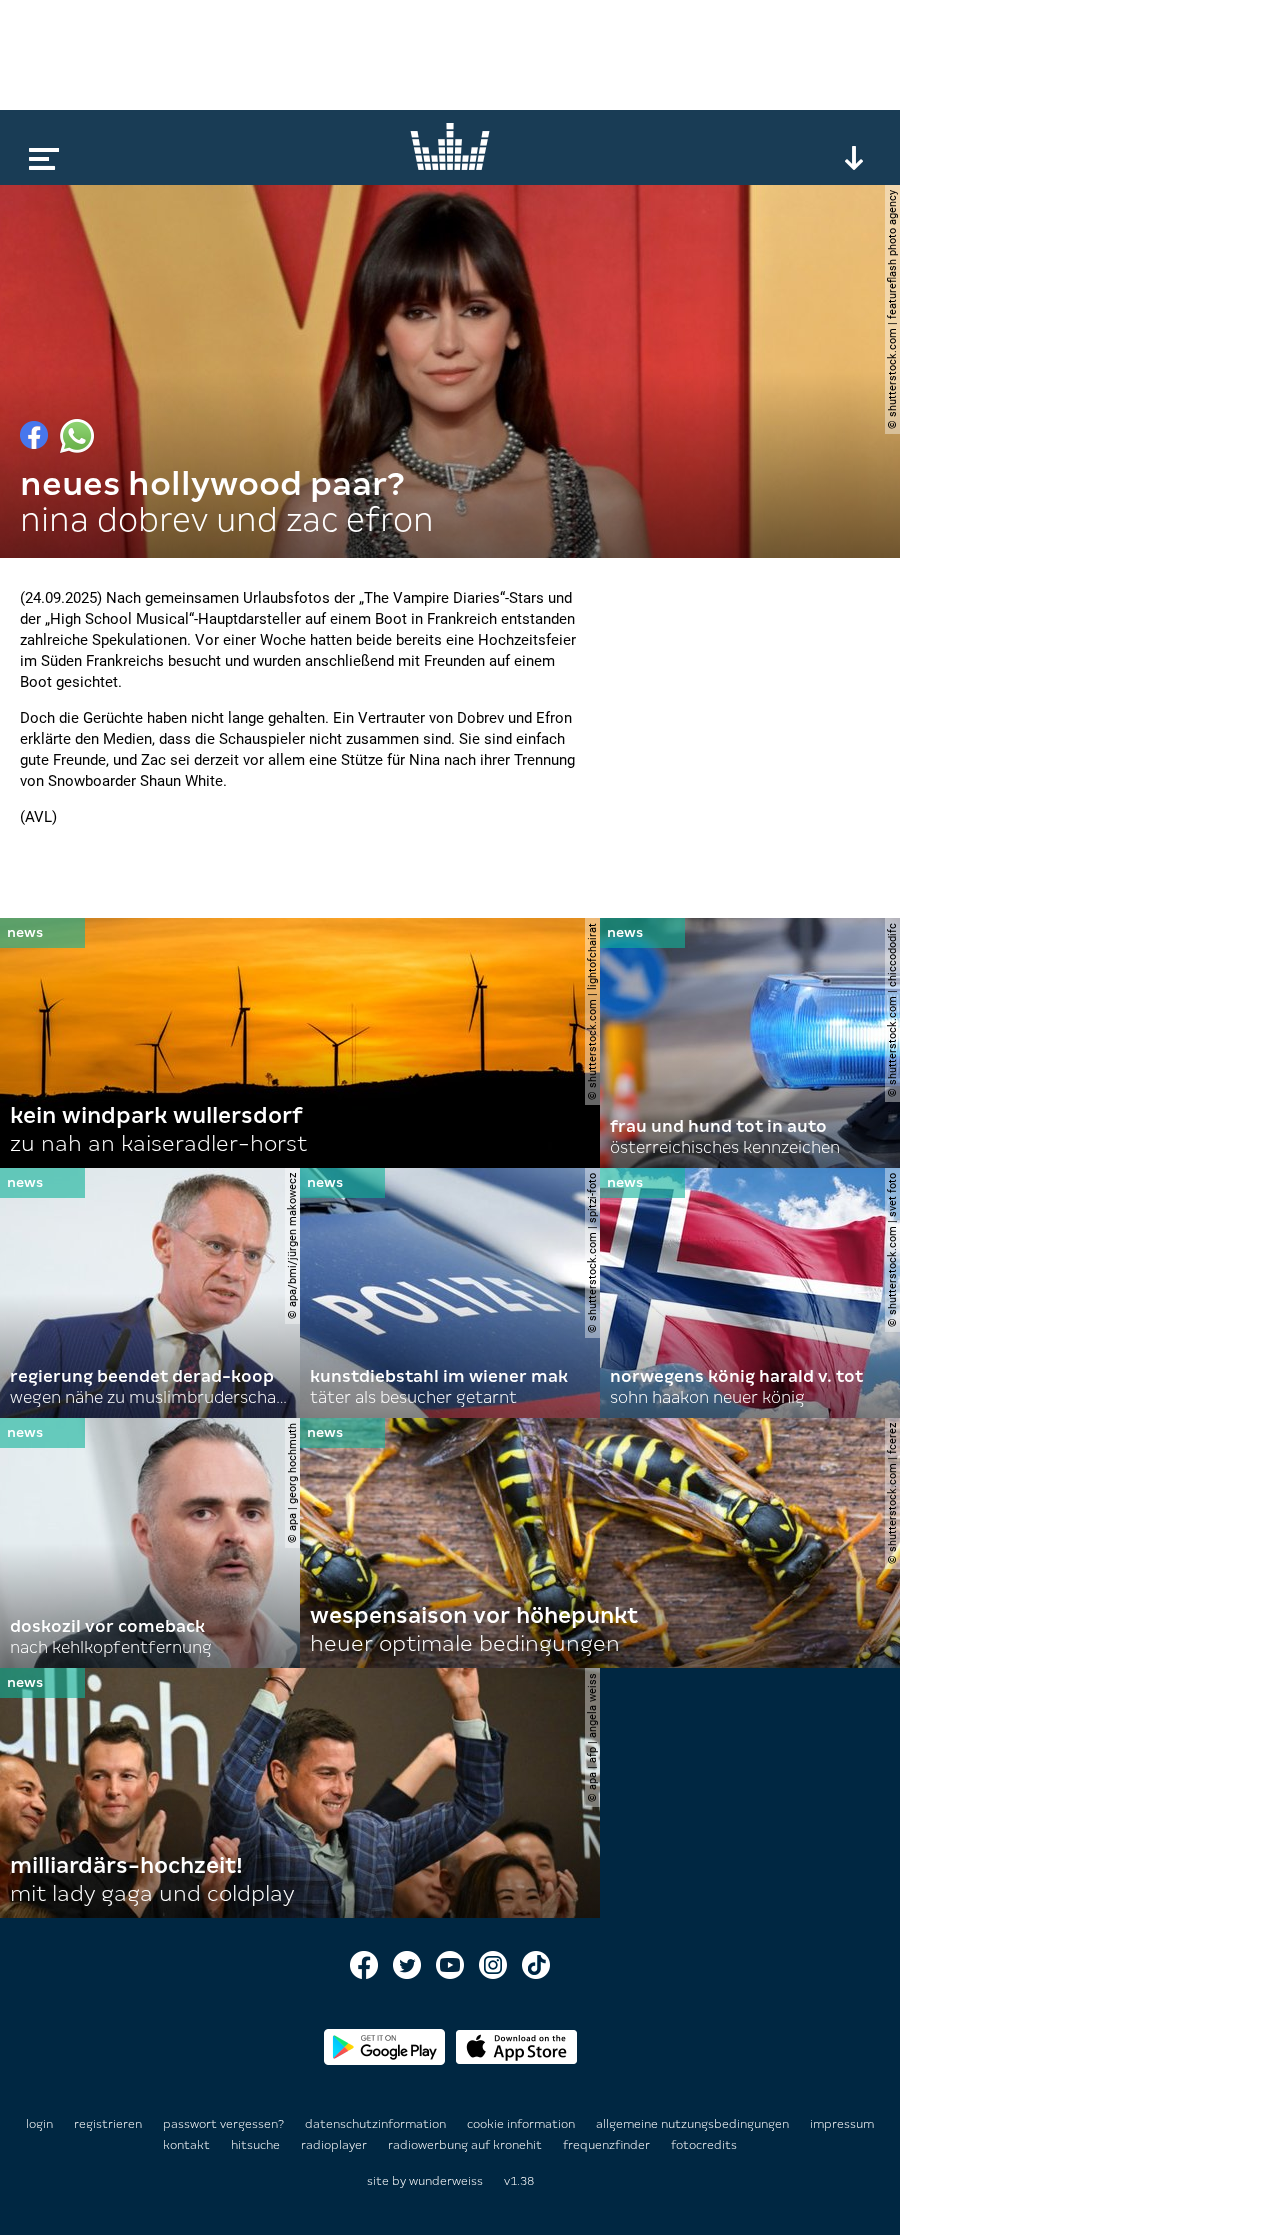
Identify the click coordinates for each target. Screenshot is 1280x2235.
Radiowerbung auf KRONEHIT (466, 2145)
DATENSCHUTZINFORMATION (377, 2124)
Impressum (842, 2124)
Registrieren (108, 2124)
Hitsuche (257, 2145)
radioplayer (335, 2145)
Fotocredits (704, 2145)
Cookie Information (522, 2124)
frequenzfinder (608, 2145)
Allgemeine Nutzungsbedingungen (694, 2124)
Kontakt (188, 2145)
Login (39, 2124)
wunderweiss (446, 2181)
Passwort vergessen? (223, 2124)
